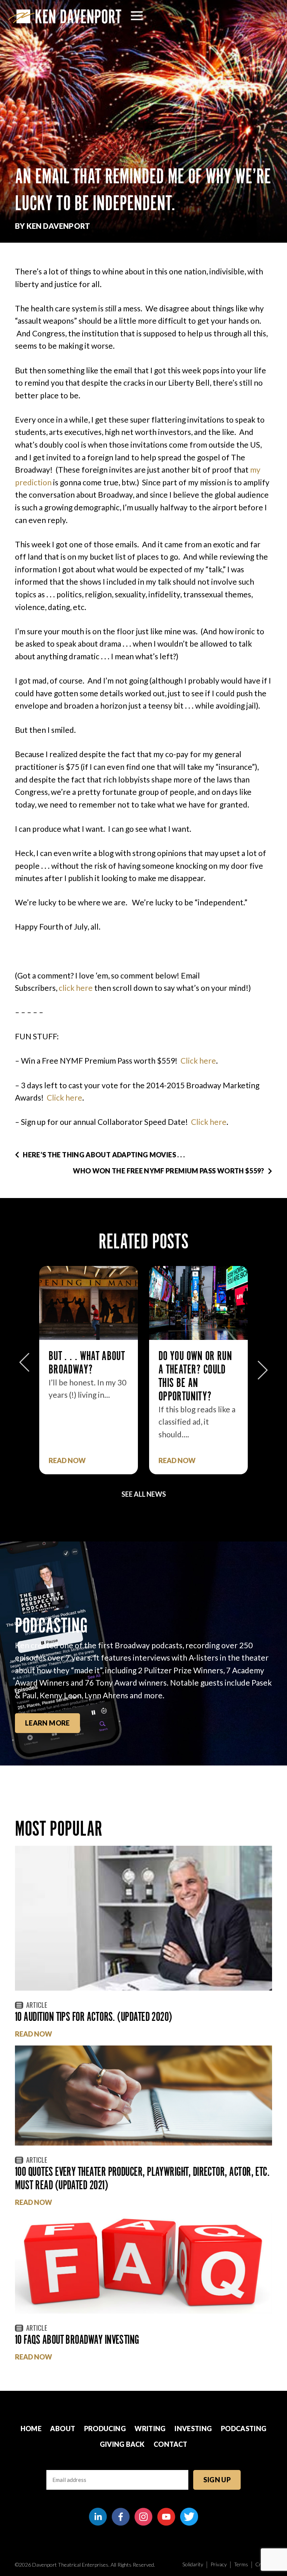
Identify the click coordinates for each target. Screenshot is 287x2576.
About (63, 2429)
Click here (198, 1060)
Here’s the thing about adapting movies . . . (104, 1155)
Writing (150, 2429)
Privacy (219, 2564)
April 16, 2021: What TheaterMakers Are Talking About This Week (197, 1376)
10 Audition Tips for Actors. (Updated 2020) (94, 2017)
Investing (193, 2429)
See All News (144, 1494)
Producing (105, 2429)
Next (263, 1366)
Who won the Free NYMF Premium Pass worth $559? (169, 1171)
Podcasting (244, 2429)
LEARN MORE (47, 1723)
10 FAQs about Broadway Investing (77, 2339)
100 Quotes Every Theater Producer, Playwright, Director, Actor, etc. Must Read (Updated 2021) (142, 2178)
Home (31, 2429)
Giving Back (122, 2444)
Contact (171, 2444)
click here (76, 988)
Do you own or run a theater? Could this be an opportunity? (85, 1376)
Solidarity (193, 2564)
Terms (241, 2564)
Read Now (67, 1461)
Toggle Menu (137, 16)
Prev (24, 1366)
